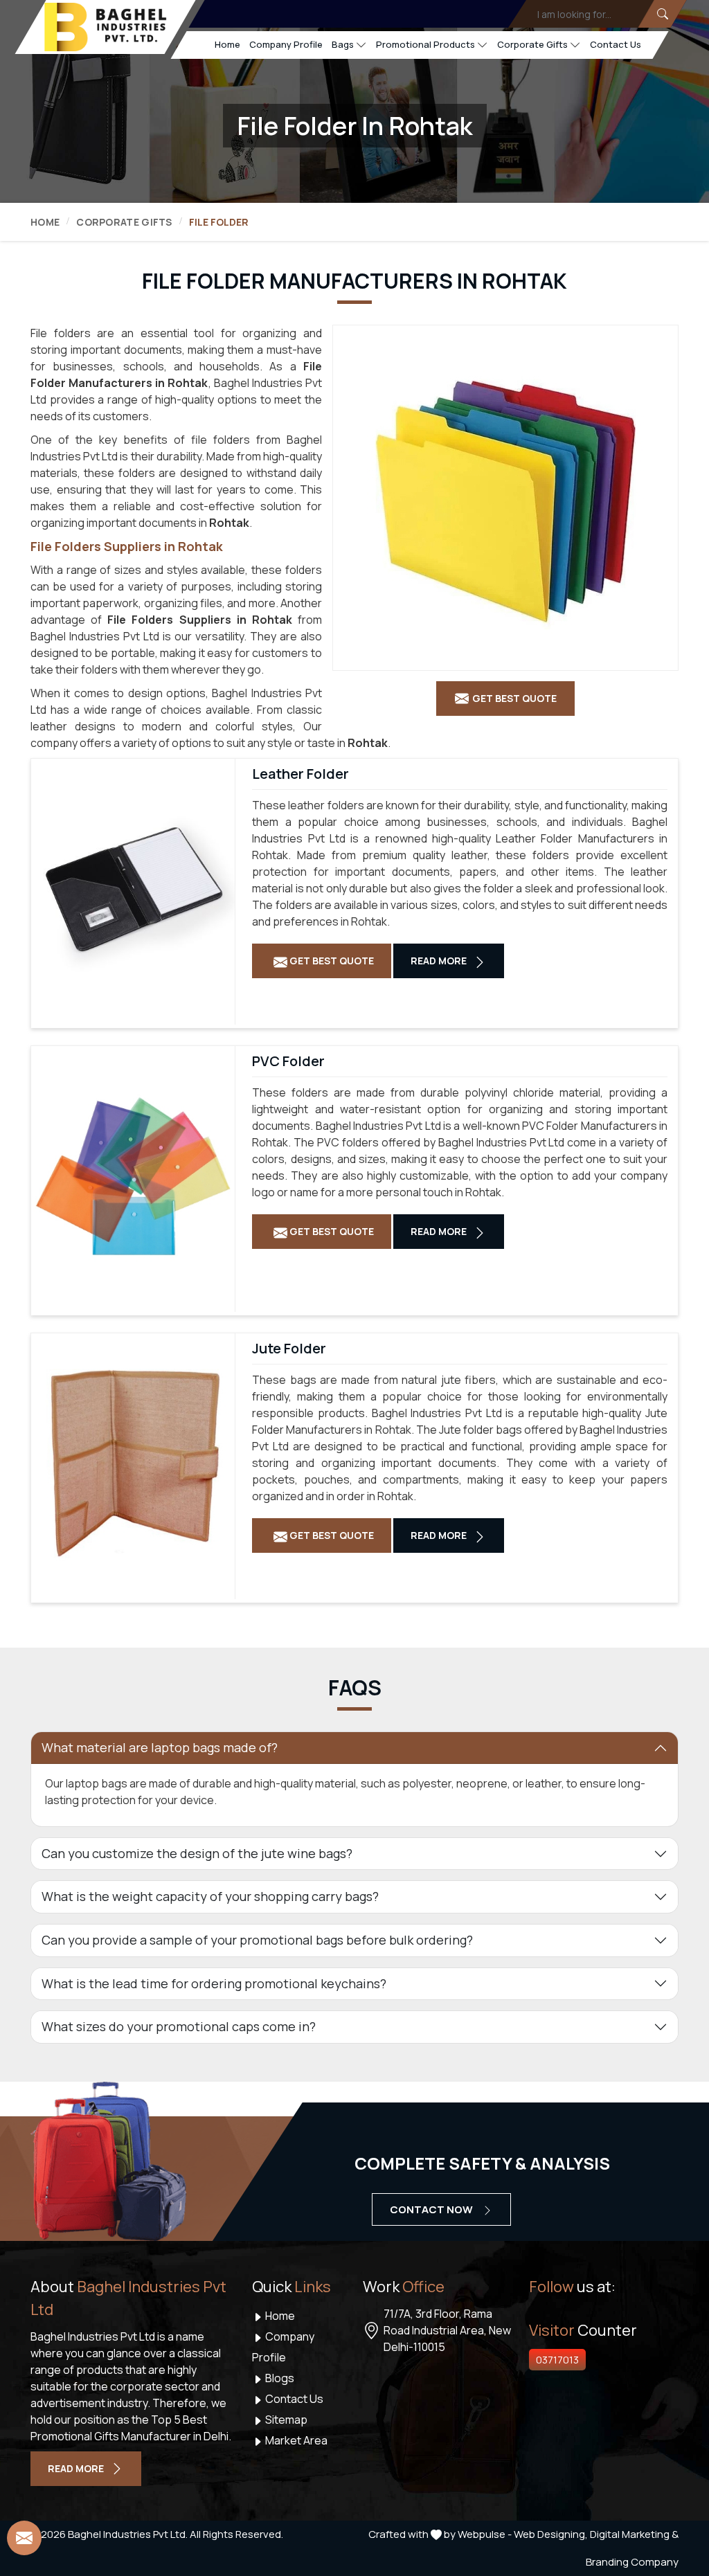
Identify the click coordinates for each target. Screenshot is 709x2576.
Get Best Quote (331, 961)
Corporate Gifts (532, 44)
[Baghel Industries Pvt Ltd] (105, 27)
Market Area (295, 2440)
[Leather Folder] (133, 888)
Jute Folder (289, 1349)
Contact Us (616, 44)
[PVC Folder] (133, 1176)
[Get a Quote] (24, 2538)
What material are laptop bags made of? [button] (160, 1747)
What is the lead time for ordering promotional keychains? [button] (214, 1983)
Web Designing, (551, 2534)
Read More (440, 961)
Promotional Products (425, 44)
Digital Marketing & (634, 2534)
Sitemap (285, 2420)
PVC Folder (288, 1061)
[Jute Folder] (133, 1463)
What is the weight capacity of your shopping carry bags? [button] (210, 1896)
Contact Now (432, 2209)
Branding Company (632, 2562)
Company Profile (286, 44)
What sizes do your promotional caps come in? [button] (179, 2026)
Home (227, 44)
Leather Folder (300, 774)
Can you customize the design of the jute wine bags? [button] (197, 1853)
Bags (343, 44)
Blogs (279, 2378)
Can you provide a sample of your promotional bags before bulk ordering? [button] (257, 1940)
